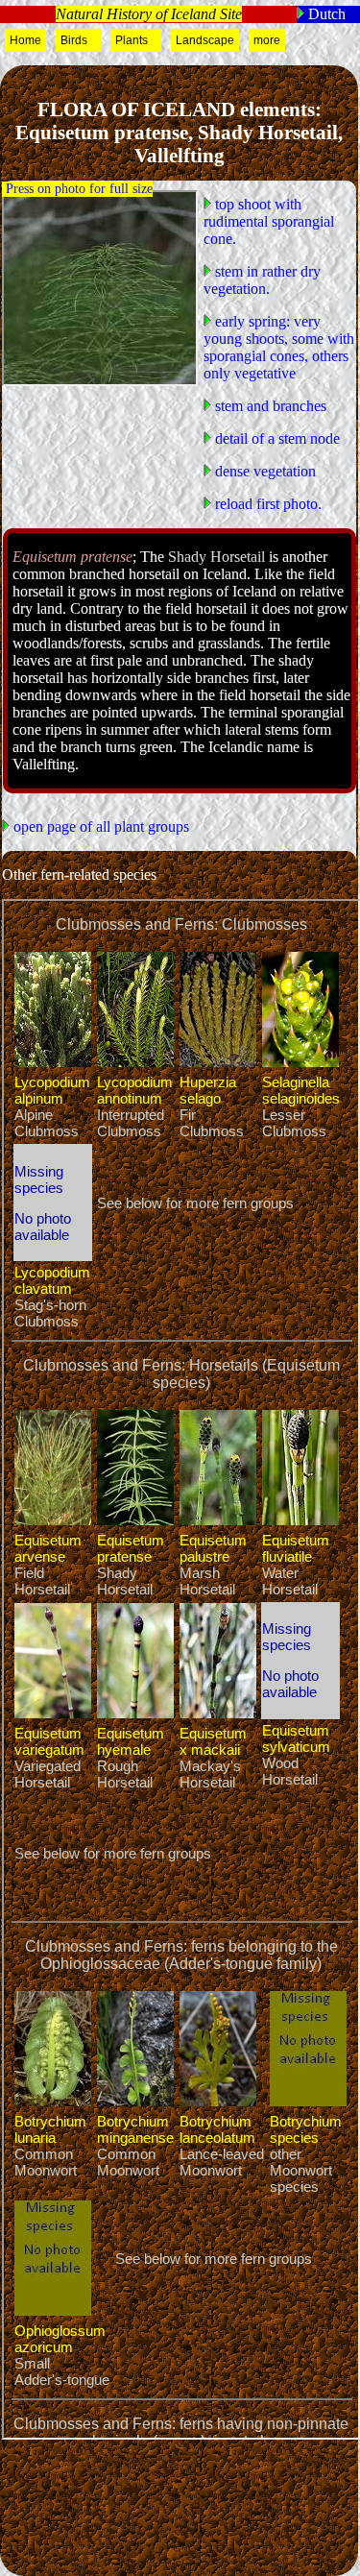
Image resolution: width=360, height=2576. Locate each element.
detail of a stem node (276, 438)
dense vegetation (264, 471)
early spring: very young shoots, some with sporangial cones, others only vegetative (279, 347)
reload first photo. (266, 504)
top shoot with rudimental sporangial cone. (269, 221)
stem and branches (269, 406)
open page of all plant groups (99, 826)
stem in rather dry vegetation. (262, 280)
